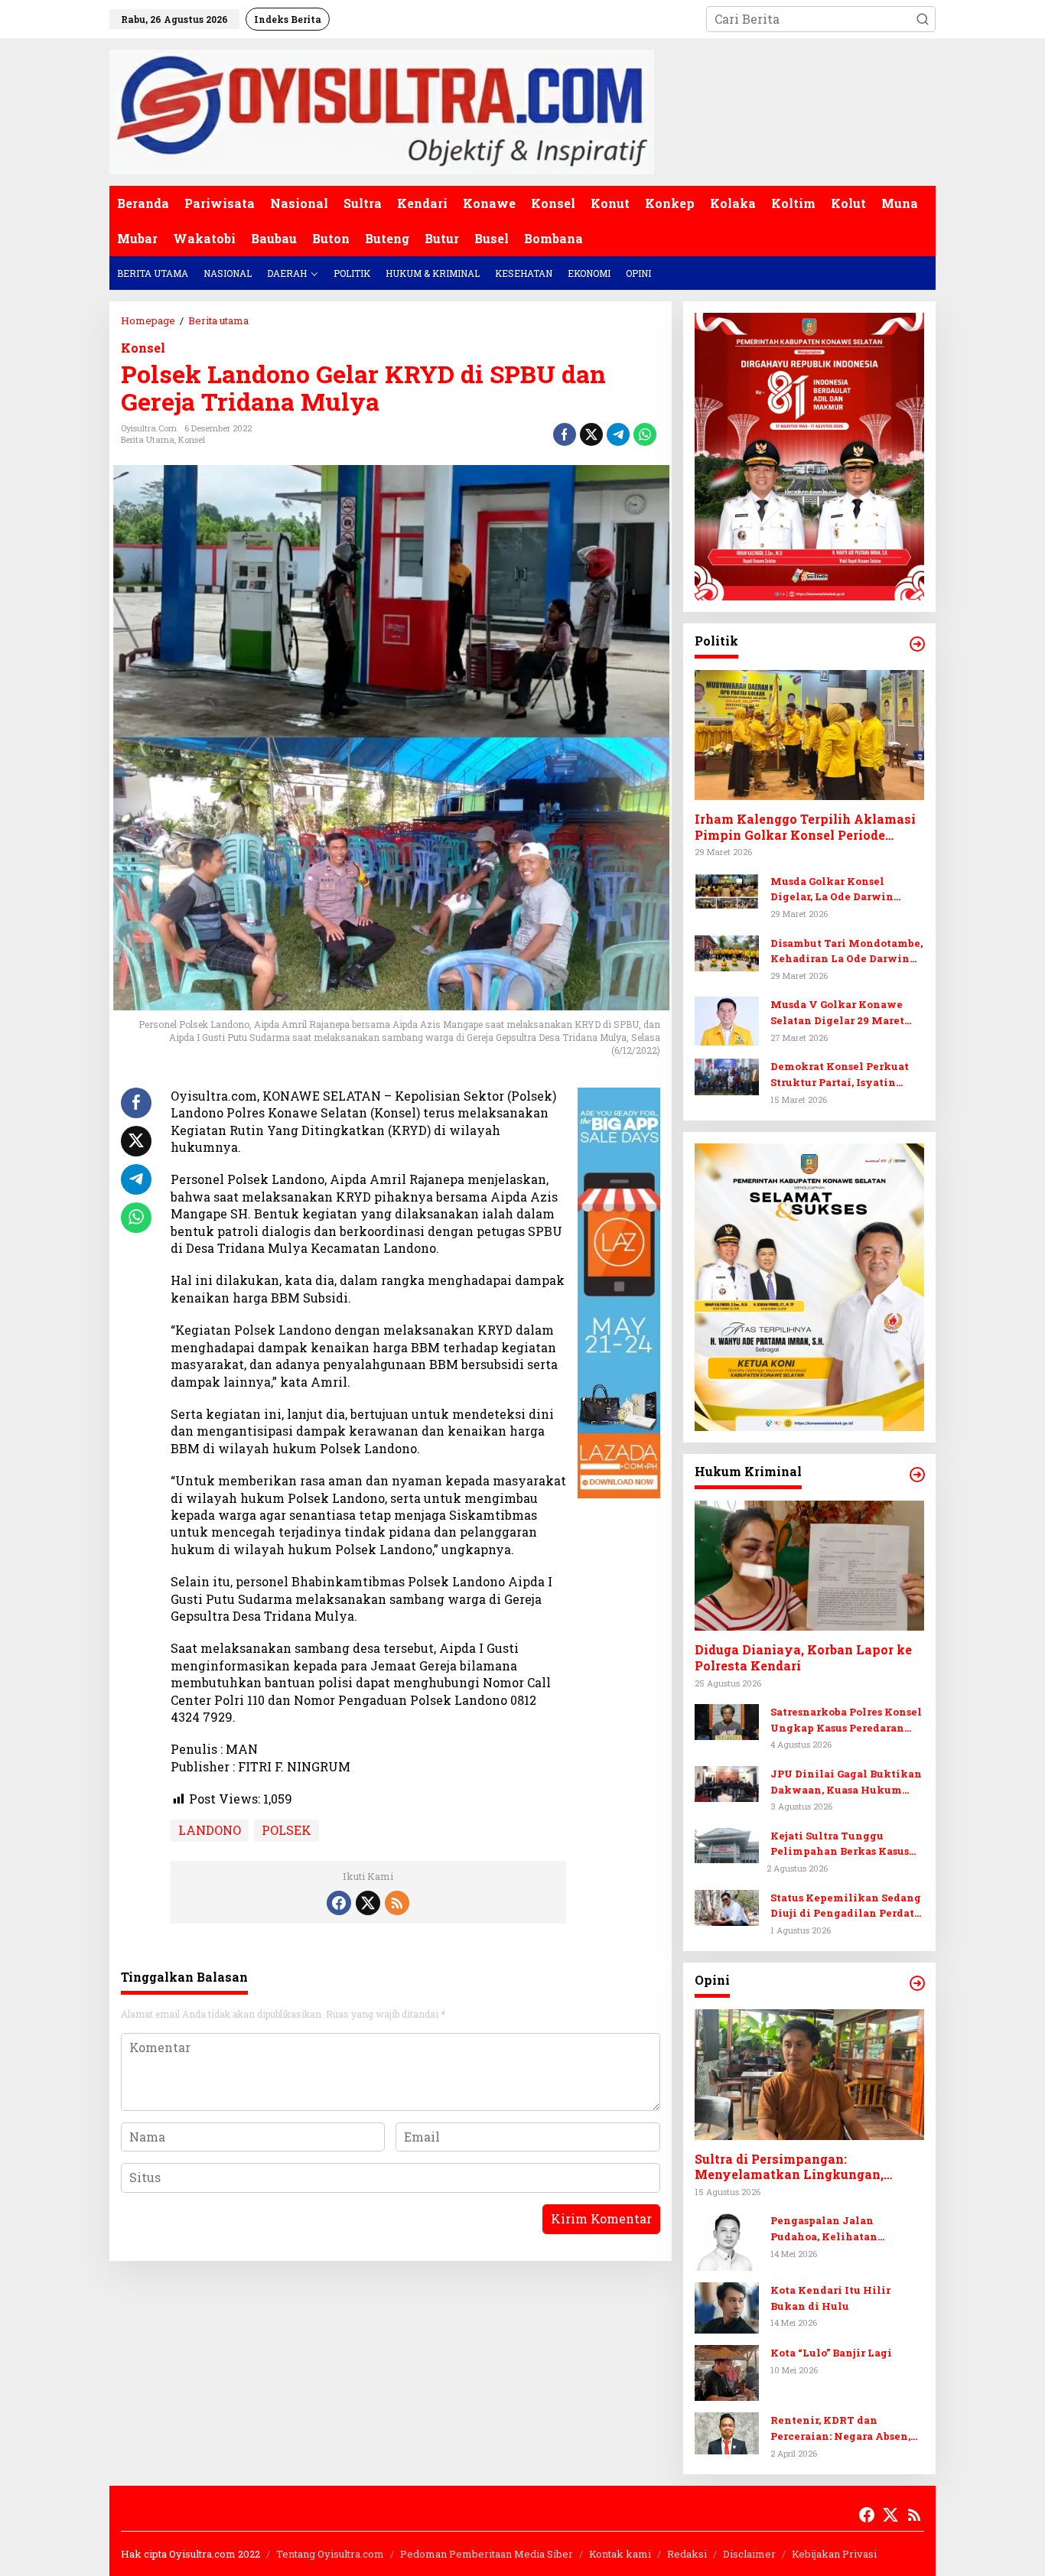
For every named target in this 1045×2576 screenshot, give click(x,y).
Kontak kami (620, 2554)
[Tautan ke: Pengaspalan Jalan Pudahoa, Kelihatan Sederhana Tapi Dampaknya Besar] (727, 2240)
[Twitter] (368, 1903)
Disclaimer (749, 2554)
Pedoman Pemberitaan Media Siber (487, 2554)
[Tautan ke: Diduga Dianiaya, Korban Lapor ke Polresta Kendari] (809, 1566)
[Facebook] (339, 1903)
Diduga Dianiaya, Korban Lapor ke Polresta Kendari (803, 1658)
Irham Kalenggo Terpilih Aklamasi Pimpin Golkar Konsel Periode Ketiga (805, 828)
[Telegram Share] (618, 434)
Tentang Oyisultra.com (330, 2554)
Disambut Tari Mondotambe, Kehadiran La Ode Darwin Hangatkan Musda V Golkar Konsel (846, 952)
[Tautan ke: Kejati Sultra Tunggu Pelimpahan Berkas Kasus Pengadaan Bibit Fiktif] (727, 1844)
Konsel (143, 348)
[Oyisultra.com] (382, 111)
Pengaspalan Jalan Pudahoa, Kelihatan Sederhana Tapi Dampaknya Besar (846, 2229)
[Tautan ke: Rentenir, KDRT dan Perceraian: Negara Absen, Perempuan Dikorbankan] (727, 2432)
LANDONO (210, 1830)
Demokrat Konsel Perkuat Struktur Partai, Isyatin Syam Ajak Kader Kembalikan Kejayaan (840, 1075)
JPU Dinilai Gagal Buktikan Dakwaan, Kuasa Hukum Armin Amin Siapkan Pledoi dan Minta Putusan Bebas (846, 1782)
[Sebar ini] (565, 434)
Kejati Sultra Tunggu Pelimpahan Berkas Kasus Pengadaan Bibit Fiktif (840, 1844)
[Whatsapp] (645, 434)
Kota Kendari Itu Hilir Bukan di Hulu (830, 2298)
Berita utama (148, 439)
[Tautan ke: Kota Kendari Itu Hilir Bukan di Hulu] (727, 2306)
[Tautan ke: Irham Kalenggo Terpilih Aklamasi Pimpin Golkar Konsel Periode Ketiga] (809, 735)
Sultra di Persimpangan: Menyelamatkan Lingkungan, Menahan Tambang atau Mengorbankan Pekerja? (789, 2168)
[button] (923, 19)
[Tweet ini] (591, 434)
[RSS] (397, 1903)
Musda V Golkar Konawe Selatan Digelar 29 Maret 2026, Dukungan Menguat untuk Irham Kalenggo (840, 1013)
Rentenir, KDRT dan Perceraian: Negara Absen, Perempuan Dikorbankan (840, 2429)
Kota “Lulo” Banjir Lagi (831, 2353)
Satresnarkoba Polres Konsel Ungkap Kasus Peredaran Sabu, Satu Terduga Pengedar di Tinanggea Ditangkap (847, 1721)
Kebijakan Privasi (834, 2554)
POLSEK (286, 1830)
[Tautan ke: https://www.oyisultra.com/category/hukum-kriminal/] (917, 1475)
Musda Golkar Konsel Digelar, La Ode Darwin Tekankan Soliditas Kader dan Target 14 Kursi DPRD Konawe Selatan (841, 890)
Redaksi (687, 2554)
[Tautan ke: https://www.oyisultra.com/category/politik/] (917, 644)
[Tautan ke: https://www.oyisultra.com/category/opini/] (917, 1983)
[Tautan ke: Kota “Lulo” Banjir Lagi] (727, 2371)
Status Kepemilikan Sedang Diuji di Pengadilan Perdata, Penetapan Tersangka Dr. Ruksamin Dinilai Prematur (846, 1906)
